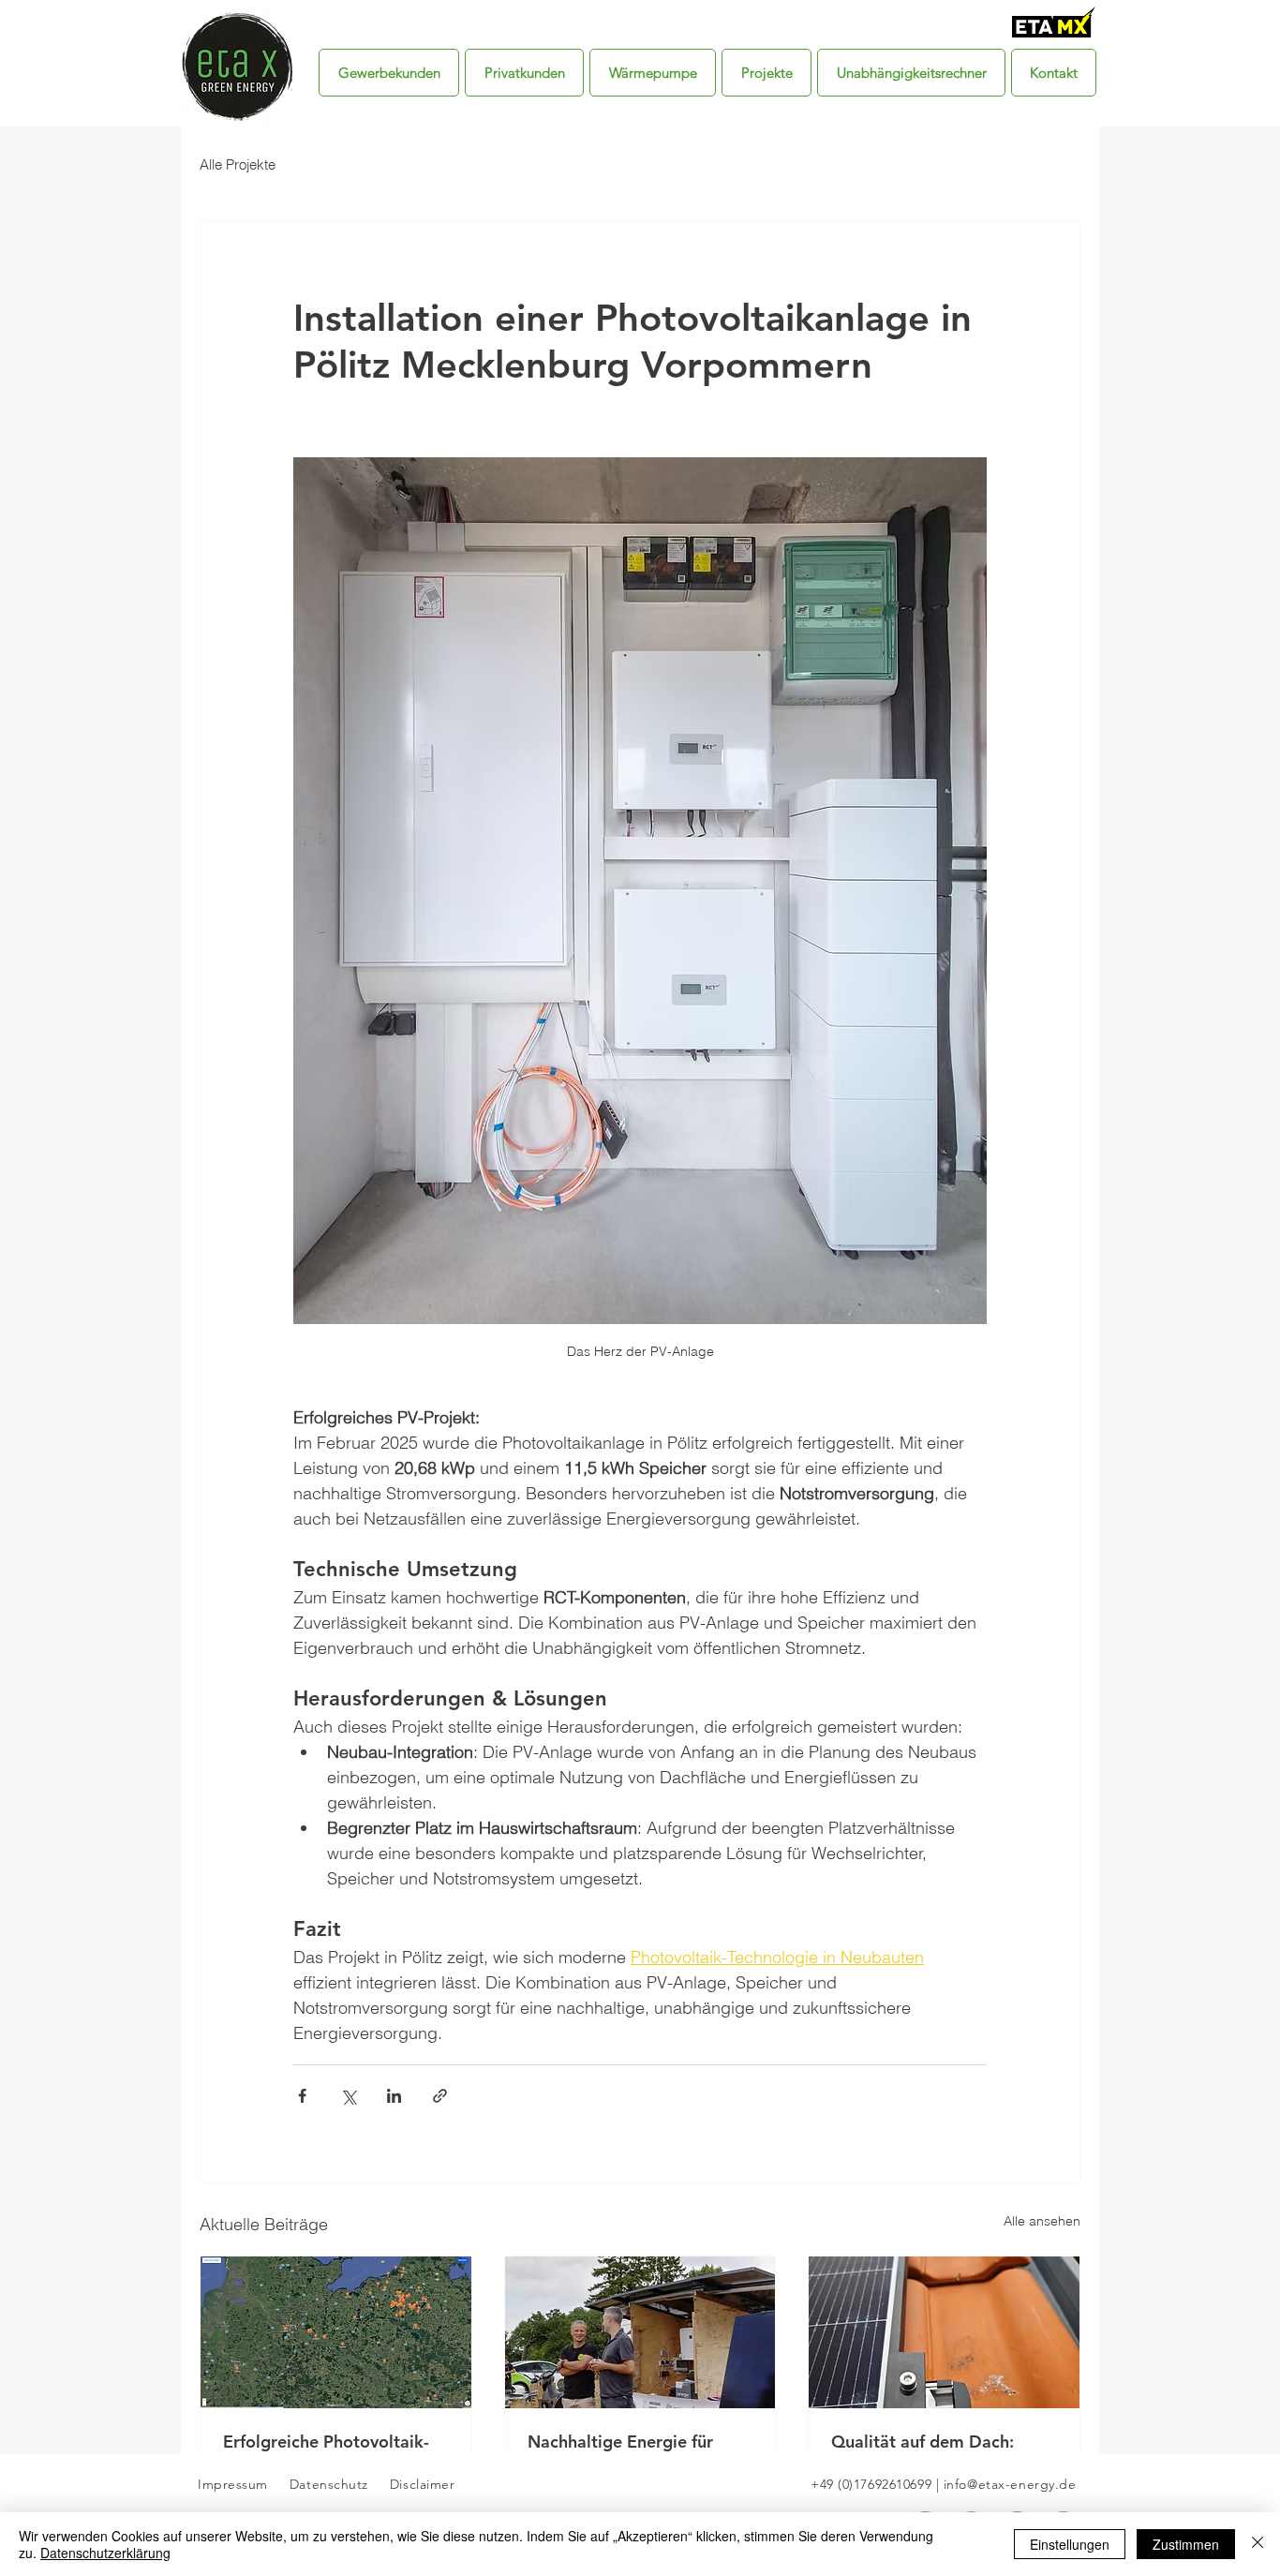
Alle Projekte (238, 164)
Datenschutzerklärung (105, 2553)
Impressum (233, 2484)
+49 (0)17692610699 (871, 2484)
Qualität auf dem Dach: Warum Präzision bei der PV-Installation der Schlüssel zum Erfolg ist (943, 2452)
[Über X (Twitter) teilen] (348, 2096)
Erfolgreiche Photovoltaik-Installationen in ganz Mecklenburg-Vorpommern (329, 2452)
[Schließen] (1258, 2544)
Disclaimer (420, 2484)
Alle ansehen (1042, 2221)
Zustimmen (1186, 2544)
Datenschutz (331, 2484)
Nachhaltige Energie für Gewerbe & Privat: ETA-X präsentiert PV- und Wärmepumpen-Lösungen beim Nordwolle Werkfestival (627, 2452)
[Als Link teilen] (440, 2096)
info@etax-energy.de (1010, 2484)
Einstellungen (1070, 2544)
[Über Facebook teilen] (302, 2096)
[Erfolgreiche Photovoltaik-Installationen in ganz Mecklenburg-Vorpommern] (336, 2332)
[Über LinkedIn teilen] (394, 2096)
